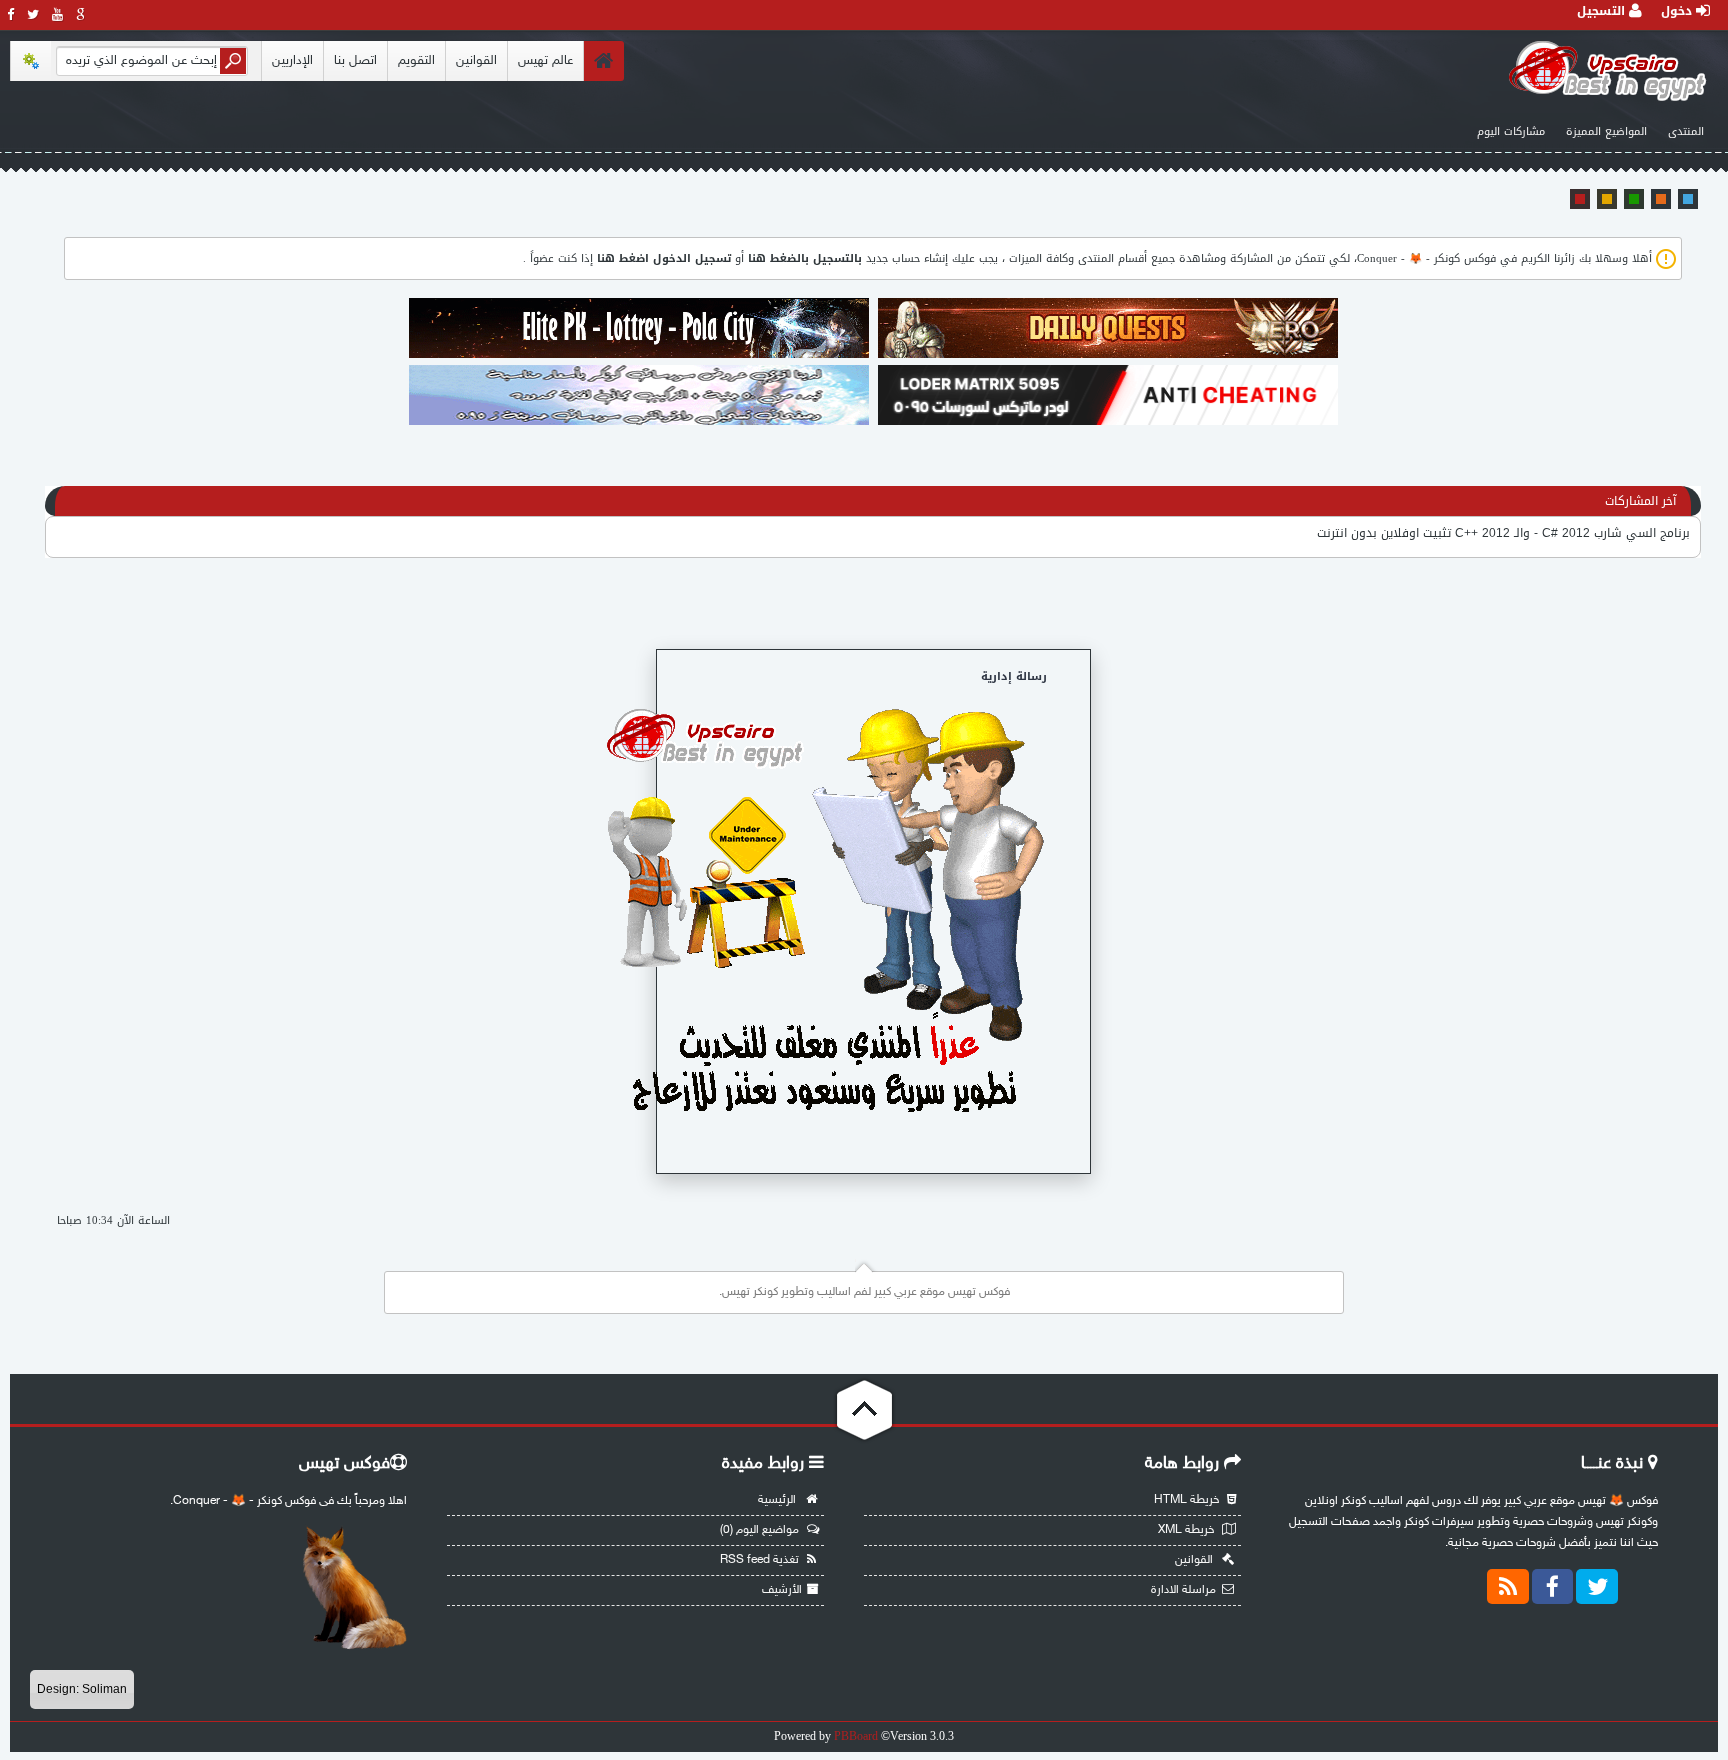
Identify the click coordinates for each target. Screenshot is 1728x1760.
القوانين (476, 61)
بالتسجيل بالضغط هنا (805, 258)
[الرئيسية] (603, 61)
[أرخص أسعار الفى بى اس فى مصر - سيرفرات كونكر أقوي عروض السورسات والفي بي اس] (639, 423)
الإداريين (292, 61)
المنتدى (1686, 131)
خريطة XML (1187, 1530)
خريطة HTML (1188, 1500)
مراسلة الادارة (1183, 1590)
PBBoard (856, 1736)
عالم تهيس (545, 61)
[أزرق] (1688, 199)
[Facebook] (1553, 1586)
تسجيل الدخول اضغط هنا (664, 258)
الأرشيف (782, 1590)
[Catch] (639, 356)
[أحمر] (1580, 199)
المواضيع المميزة (1606, 131)
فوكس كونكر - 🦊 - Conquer (1426, 258)
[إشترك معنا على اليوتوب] (58, 15)
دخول (1678, 11)
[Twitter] (1597, 1586)
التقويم (416, 61)
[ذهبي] (1607, 199)
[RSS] (1508, 1586)
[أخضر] (1634, 199)
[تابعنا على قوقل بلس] (81, 15)
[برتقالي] (1661, 199)
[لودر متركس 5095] (1108, 423)
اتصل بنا (355, 61)
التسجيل (1603, 11)
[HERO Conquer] (1108, 356)
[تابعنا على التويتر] (33, 15)
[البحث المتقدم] (30, 61)
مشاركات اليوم (1511, 131)
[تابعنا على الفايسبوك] (11, 15)
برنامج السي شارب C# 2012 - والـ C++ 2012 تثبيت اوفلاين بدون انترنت (1503, 533)
